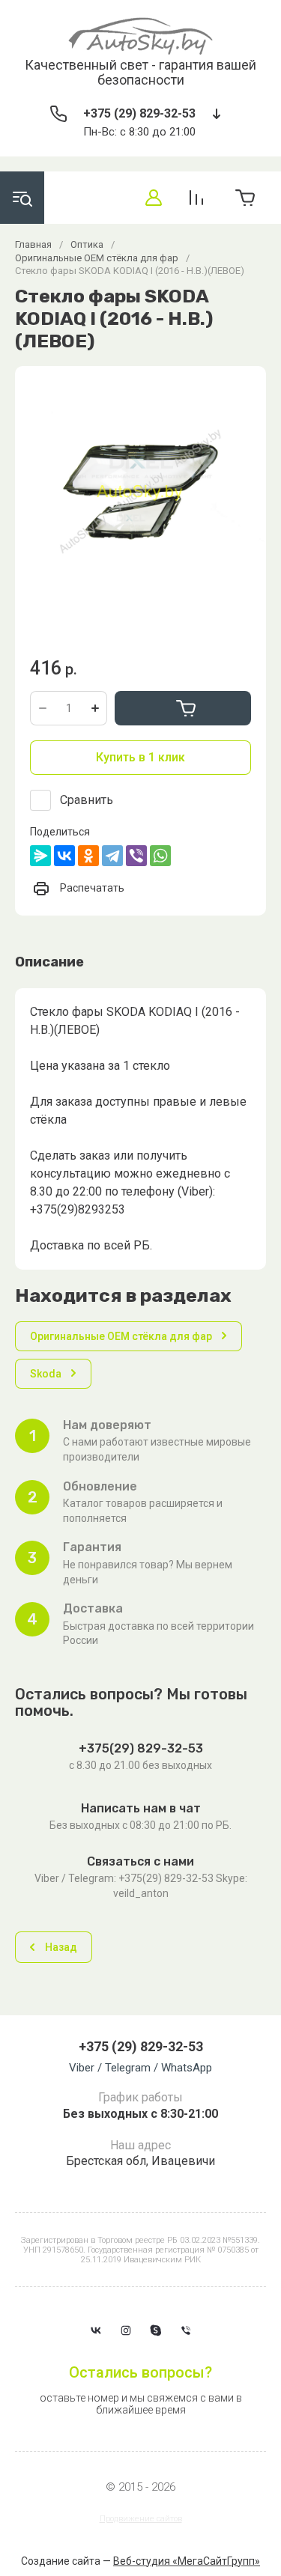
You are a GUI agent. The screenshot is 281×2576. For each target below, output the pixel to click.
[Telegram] (112, 856)
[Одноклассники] (88, 856)
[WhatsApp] (160, 856)
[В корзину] (183, 708)
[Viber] (136, 856)
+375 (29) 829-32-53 (139, 113)
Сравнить (87, 800)
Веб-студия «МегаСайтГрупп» (187, 2561)
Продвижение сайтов (141, 2519)
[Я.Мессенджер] (40, 856)
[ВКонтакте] (64, 856)
